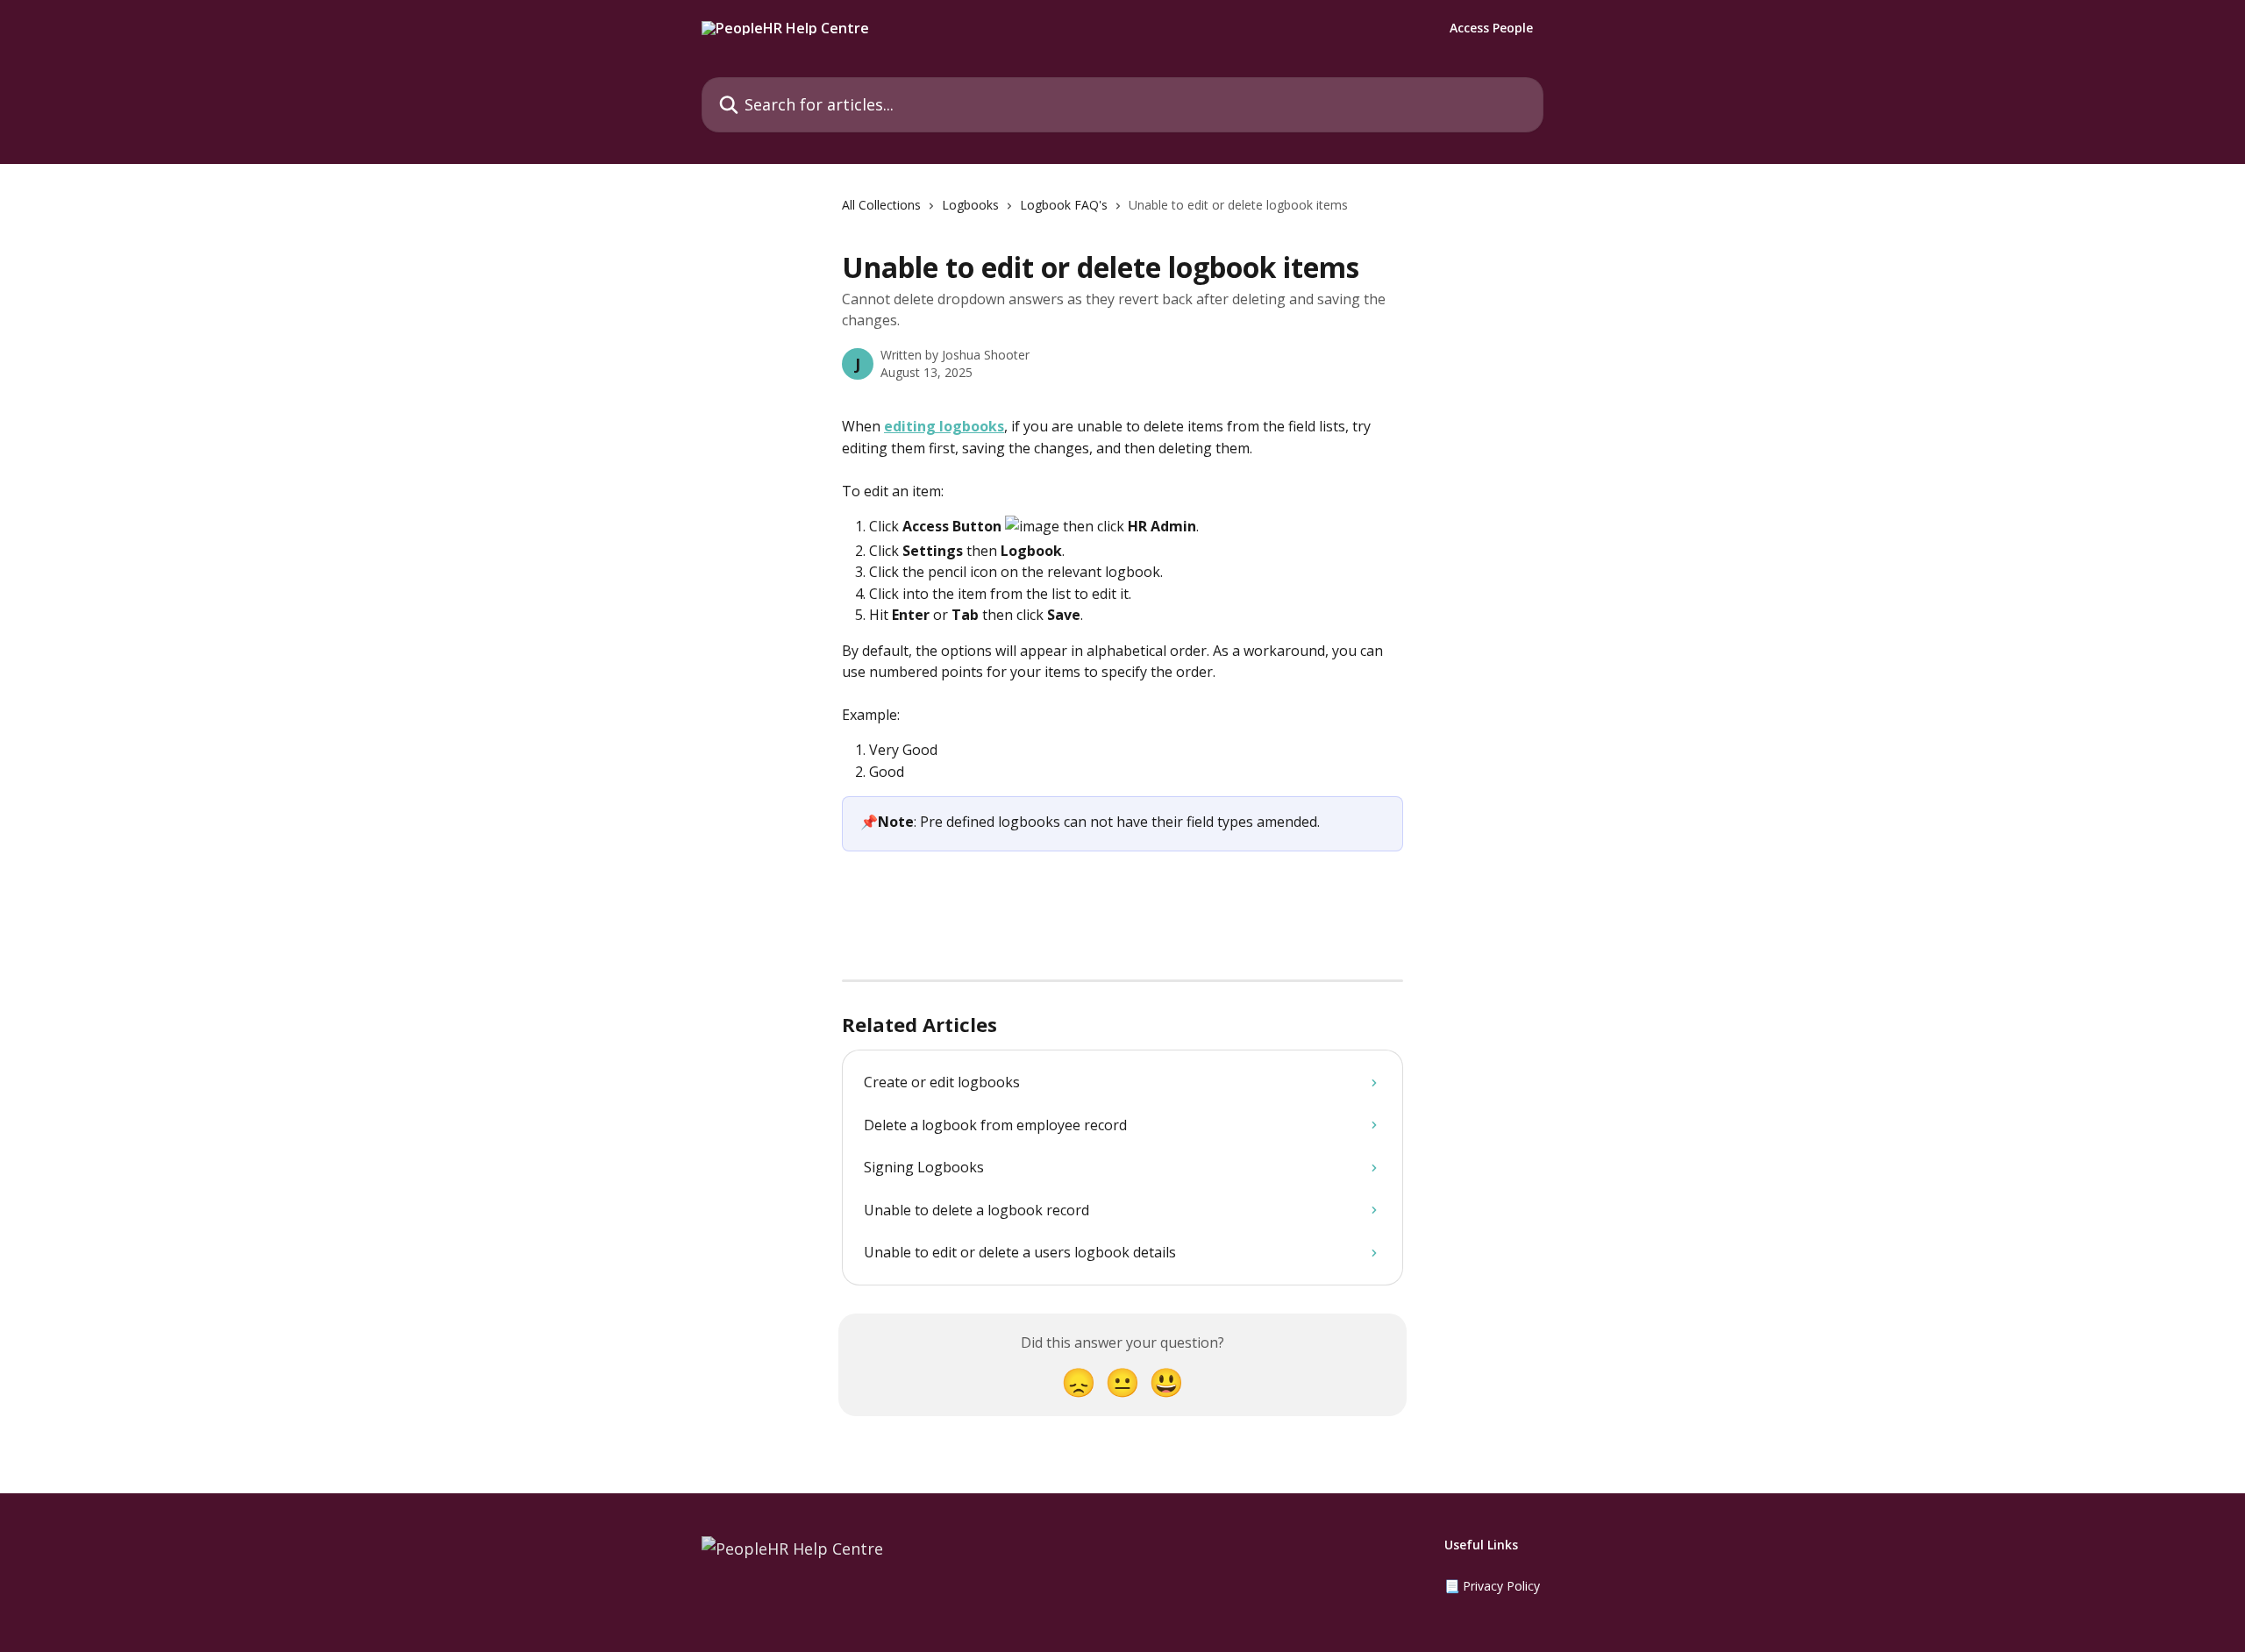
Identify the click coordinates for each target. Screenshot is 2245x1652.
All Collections (881, 205)
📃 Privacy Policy (1492, 1586)
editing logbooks (944, 426)
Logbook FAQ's (1064, 205)
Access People (1491, 28)
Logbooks (970, 205)
